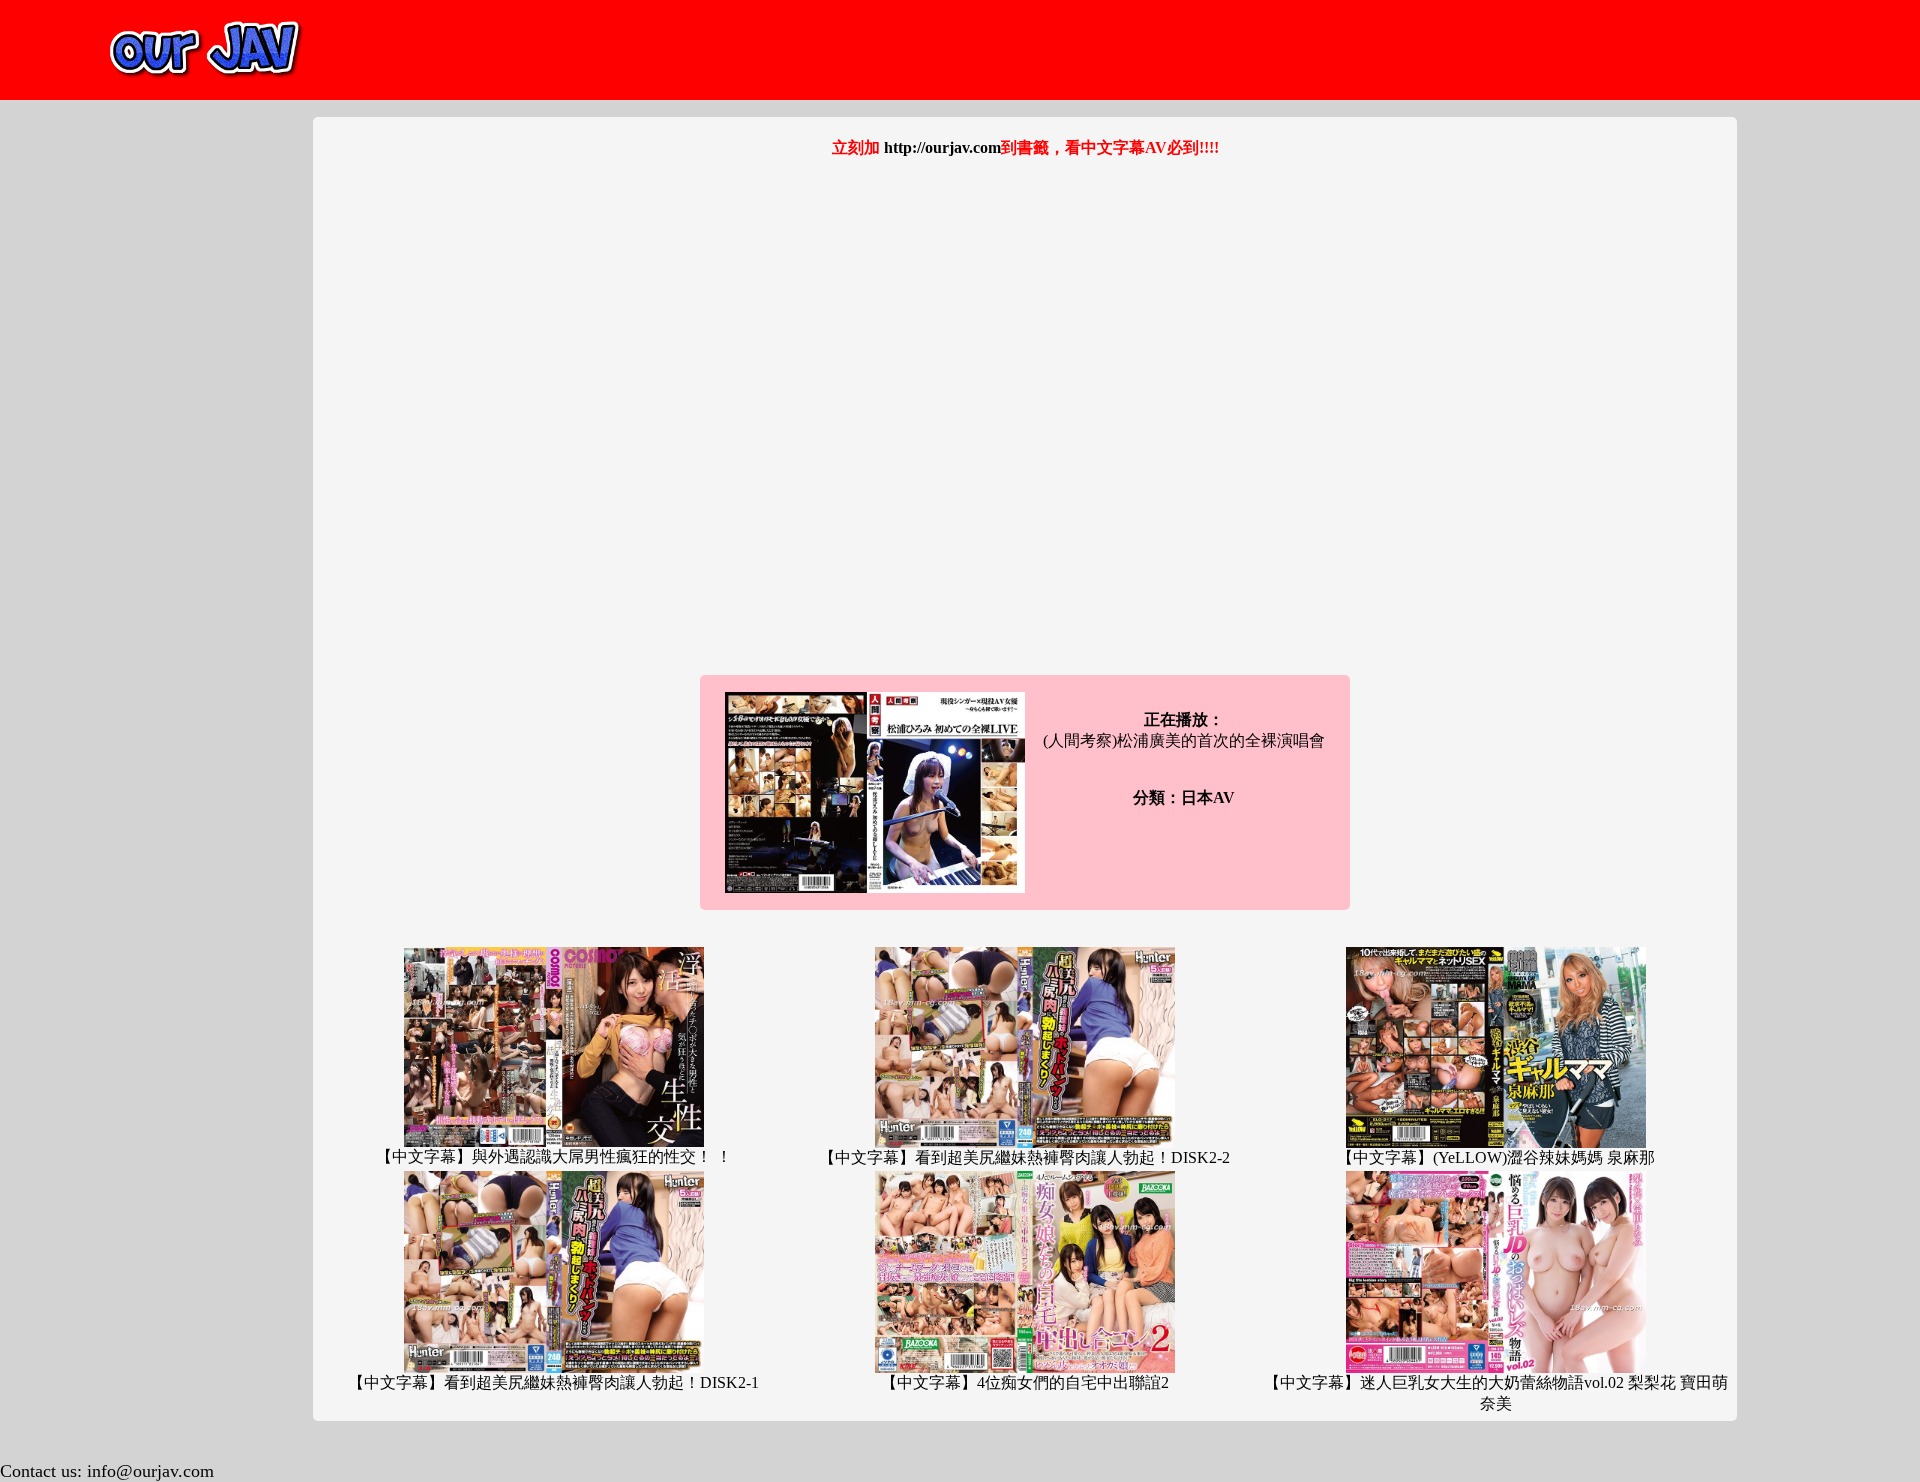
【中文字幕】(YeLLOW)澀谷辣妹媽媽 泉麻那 (1496, 1157)
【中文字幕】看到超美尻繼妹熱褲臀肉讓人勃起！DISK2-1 (553, 1382)
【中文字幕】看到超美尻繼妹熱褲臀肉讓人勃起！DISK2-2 (1024, 1157)
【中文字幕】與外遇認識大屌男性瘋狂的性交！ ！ (554, 1156)
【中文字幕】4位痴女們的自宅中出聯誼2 (1025, 1382)
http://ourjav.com (942, 147)
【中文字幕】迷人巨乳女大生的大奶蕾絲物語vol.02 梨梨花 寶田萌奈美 (1496, 1393)
